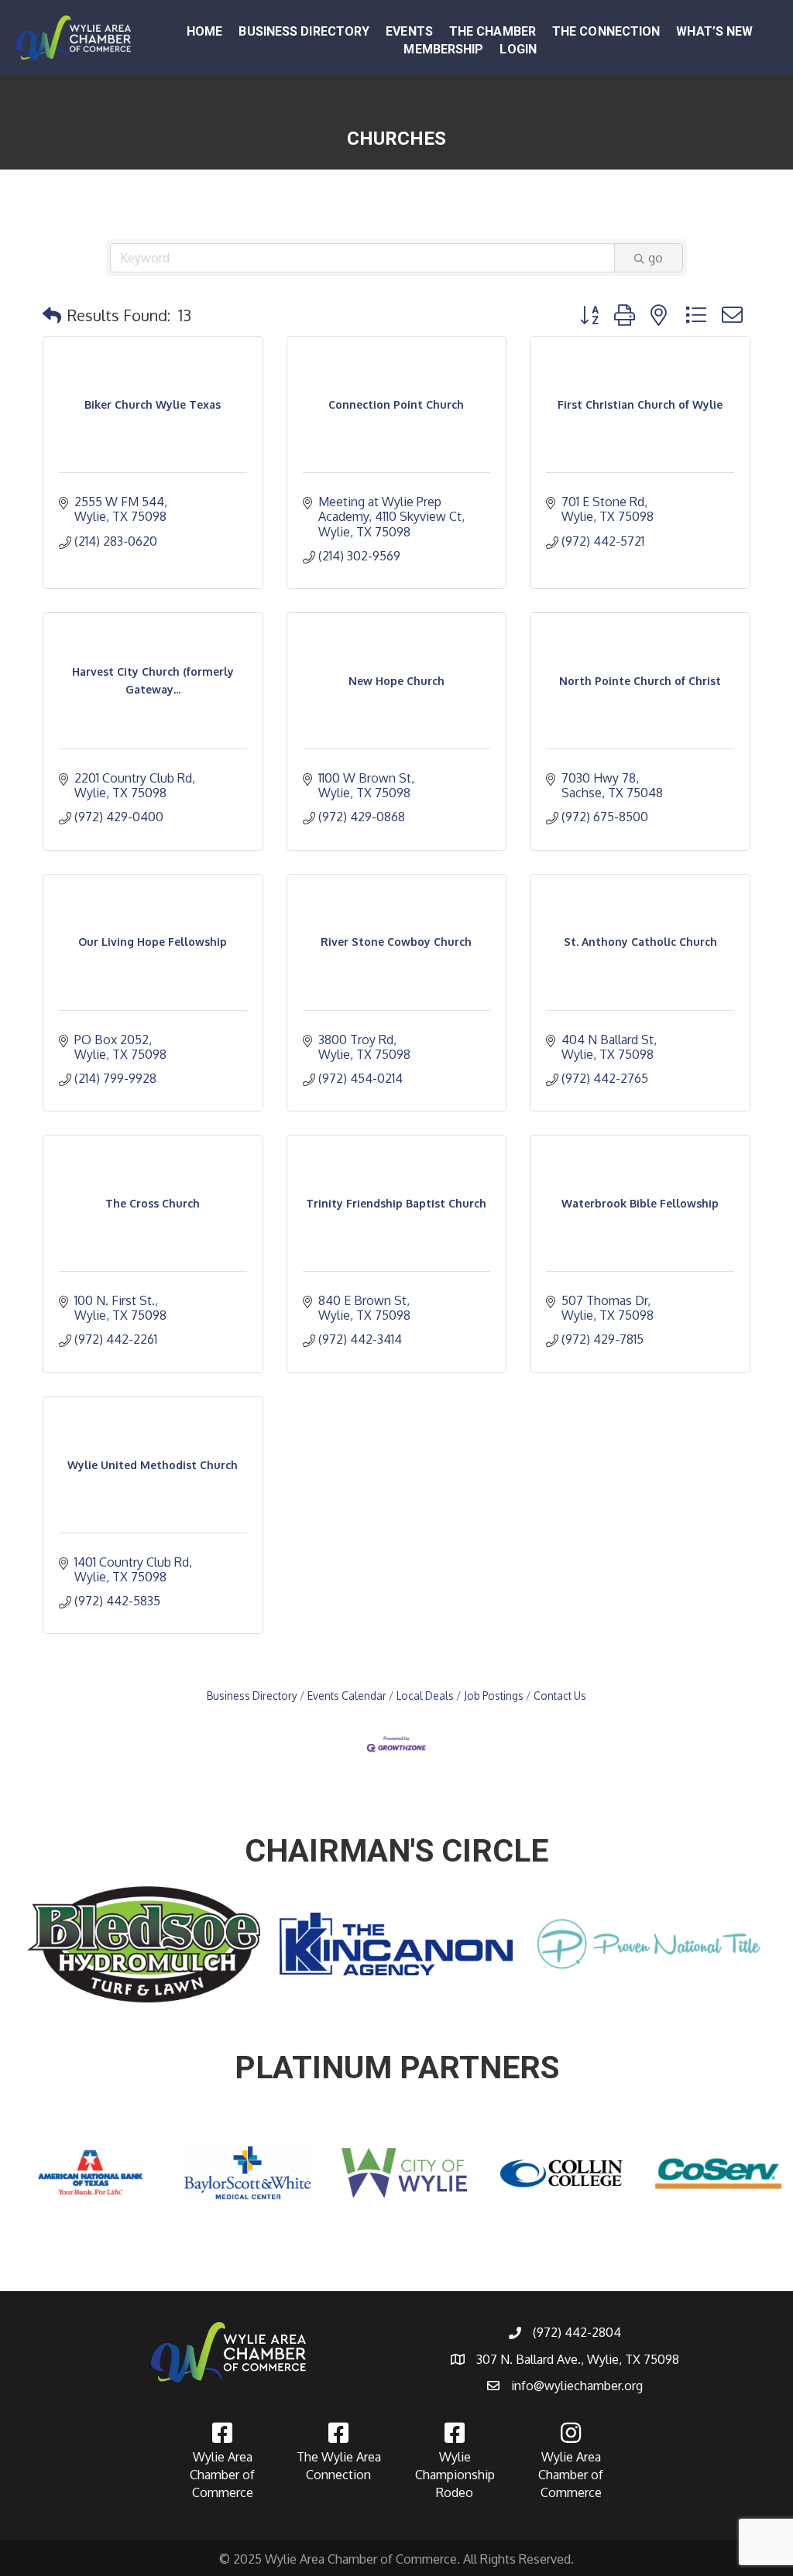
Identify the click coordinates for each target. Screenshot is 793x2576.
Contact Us (560, 1696)
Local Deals (425, 1696)
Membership (443, 49)
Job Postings (494, 1696)
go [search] (656, 258)
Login (518, 49)
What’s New (714, 31)
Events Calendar (347, 1696)
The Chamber (493, 31)
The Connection (606, 31)
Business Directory (304, 31)
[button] (52, 315)
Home (204, 31)
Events (409, 31)
